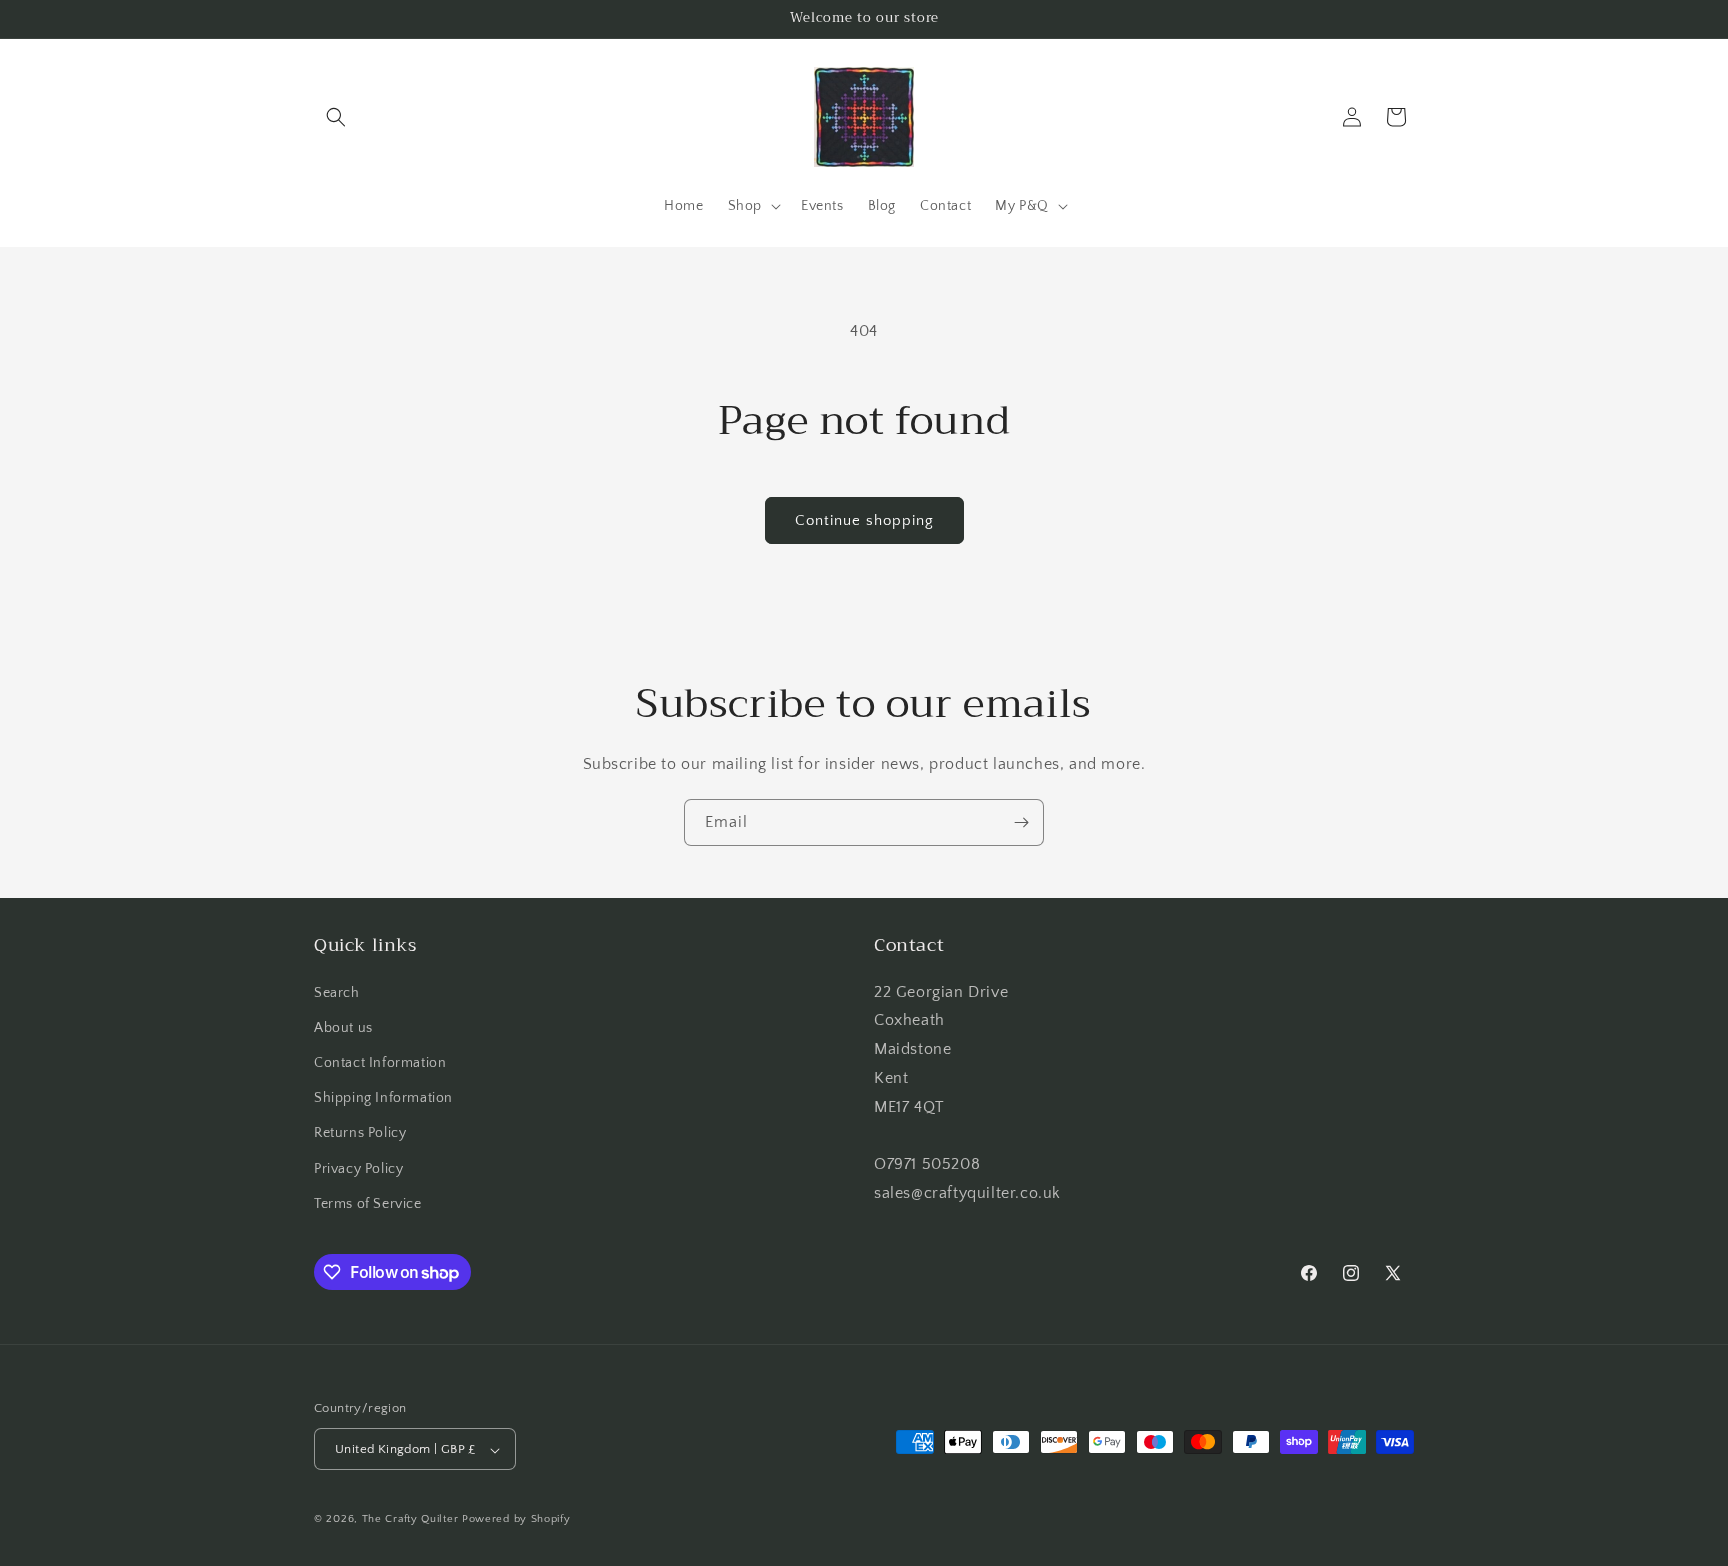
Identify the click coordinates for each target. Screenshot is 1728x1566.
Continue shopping (864, 520)
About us (343, 1028)
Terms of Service (368, 1204)
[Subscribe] (1021, 822)
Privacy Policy (358, 1169)
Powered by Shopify (516, 1520)
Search (337, 993)
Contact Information (380, 1063)
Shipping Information (383, 1098)
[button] (336, 117)
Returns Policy (360, 1134)
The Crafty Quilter (410, 1520)
